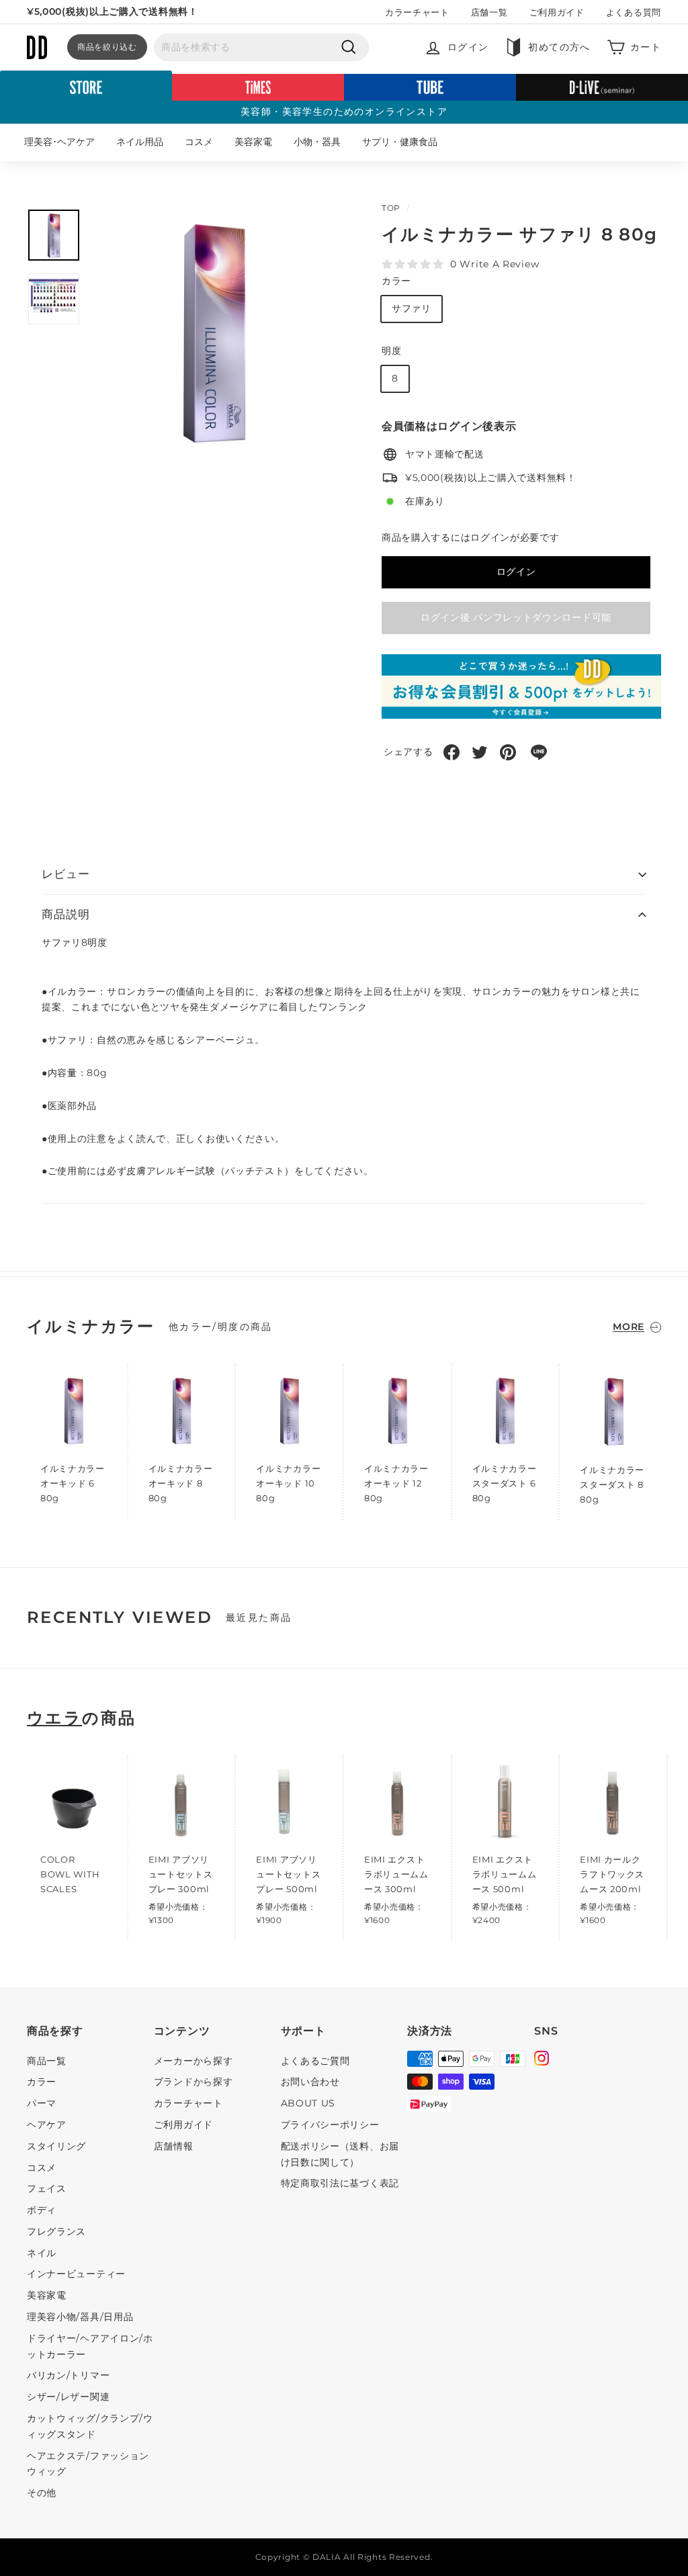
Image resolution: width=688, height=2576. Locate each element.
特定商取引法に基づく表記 (340, 2183)
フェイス (47, 2188)
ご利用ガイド (557, 12)
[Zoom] (214, 331)
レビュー (66, 874)
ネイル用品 (140, 142)
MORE (629, 1327)
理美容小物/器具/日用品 (80, 2317)
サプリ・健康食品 (400, 142)
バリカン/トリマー (68, 2375)
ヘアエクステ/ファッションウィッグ (88, 2464)
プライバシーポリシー (330, 2125)
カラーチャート (417, 12)
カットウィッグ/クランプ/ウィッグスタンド (90, 2426)
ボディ (42, 2210)
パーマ (42, 2103)
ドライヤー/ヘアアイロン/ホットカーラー (90, 2346)
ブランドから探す (193, 2082)
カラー (396, 281)
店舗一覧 (489, 12)
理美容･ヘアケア (59, 142)
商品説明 (66, 914)
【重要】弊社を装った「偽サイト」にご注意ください (145, 11)
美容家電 (253, 142)
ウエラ (54, 1718)
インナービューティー (76, 2274)
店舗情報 (174, 2146)
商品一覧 (47, 2061)
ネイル (42, 2253)
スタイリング (56, 2146)
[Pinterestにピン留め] (508, 752)
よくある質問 (634, 12)
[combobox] (261, 48)
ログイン (516, 572)
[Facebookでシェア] (451, 752)
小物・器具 (317, 142)
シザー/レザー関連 (68, 2397)
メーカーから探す (193, 2061)
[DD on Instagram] (542, 2060)
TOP (391, 208)
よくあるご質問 (315, 2061)
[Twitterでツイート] (480, 752)
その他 (42, 2493)
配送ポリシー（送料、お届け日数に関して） (340, 2154)
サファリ (412, 308)
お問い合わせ (310, 2082)
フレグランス (56, 2231)
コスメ (199, 142)
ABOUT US (308, 2103)
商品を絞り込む (107, 47)
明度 (391, 351)
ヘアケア (47, 2125)
